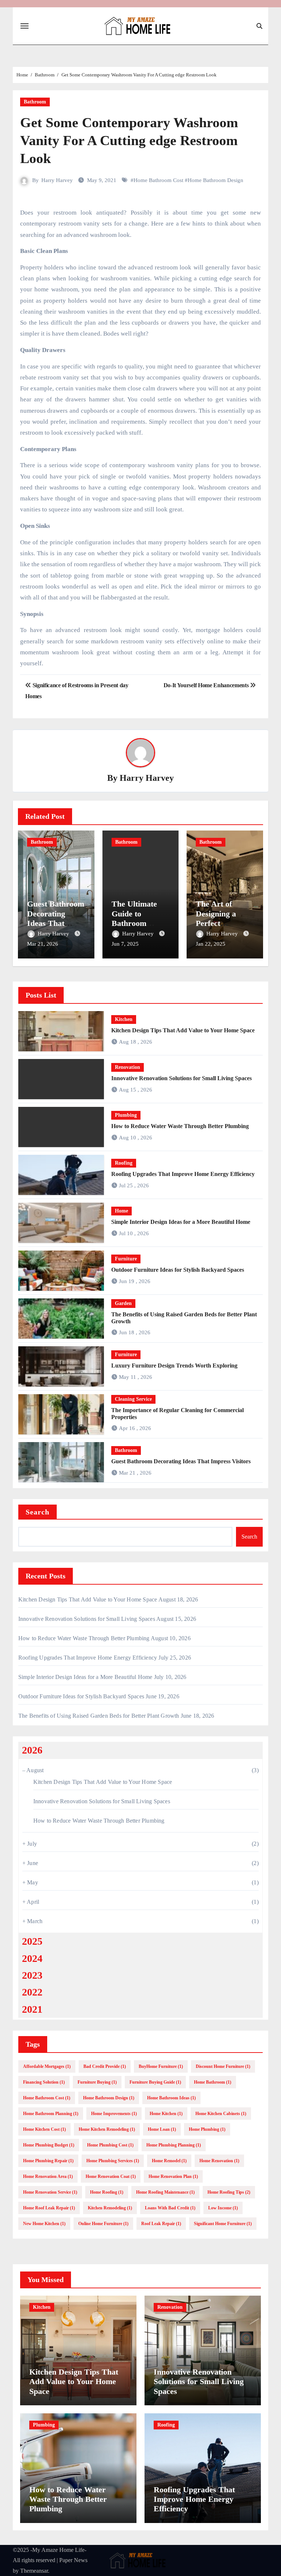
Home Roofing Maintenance (165, 2192)
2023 (32, 1975)
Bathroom (35, 102)
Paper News (73, 2560)
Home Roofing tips (229, 2192)
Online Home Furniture (103, 2224)
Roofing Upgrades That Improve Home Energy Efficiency (183, 1174)
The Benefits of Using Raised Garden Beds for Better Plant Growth (99, 1716)
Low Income (223, 2208)
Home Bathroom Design (216, 180)
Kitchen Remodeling (110, 2208)
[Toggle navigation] (25, 26)
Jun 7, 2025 (125, 944)
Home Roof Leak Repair (49, 2208)
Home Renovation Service (50, 2192)
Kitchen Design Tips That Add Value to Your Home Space (183, 1030)
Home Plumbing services (113, 2161)
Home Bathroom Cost (158, 180)
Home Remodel (169, 2161)
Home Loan (162, 2129)
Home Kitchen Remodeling (107, 2129)
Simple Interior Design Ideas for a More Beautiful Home (181, 1222)
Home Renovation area (48, 2176)
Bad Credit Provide (105, 2066)
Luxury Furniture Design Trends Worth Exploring (174, 1365)
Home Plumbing (207, 2129)
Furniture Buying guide (155, 2082)
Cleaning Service (133, 1399)
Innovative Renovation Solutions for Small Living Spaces (181, 1078)
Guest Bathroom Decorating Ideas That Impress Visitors (56, 918)
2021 (32, 2009)
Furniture (126, 1259)
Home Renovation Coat (111, 2176)
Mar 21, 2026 (43, 944)
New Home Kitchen (44, 2224)
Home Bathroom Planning (51, 2114)
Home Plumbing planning (174, 2145)
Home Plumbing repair (48, 2161)
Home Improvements (114, 2114)
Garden (123, 1303)
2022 (32, 1992)
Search (38, 1512)
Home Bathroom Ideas (171, 2098)
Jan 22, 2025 (211, 944)
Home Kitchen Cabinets (221, 2114)
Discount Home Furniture (223, 2066)
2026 (32, 1750)
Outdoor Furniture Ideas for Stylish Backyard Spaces (178, 1270)
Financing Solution (44, 2082)
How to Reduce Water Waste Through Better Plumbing (180, 1126)
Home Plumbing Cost (110, 2145)
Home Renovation (219, 2161)
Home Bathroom (213, 2082)
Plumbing (126, 1115)
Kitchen (124, 1019)
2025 (32, 1941)
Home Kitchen (166, 2114)
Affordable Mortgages (47, 2066)
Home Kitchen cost (44, 2129)
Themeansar (34, 2571)
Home (121, 1211)
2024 (32, 1958)
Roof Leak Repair (161, 2224)
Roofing (124, 1163)
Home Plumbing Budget (49, 2145)
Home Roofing (107, 2192)
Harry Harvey (57, 180)
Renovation (128, 1067)
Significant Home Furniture (223, 2224)
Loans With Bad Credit (170, 2208)
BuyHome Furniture (161, 2066)
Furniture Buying (97, 2082)
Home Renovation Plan (173, 2176)
